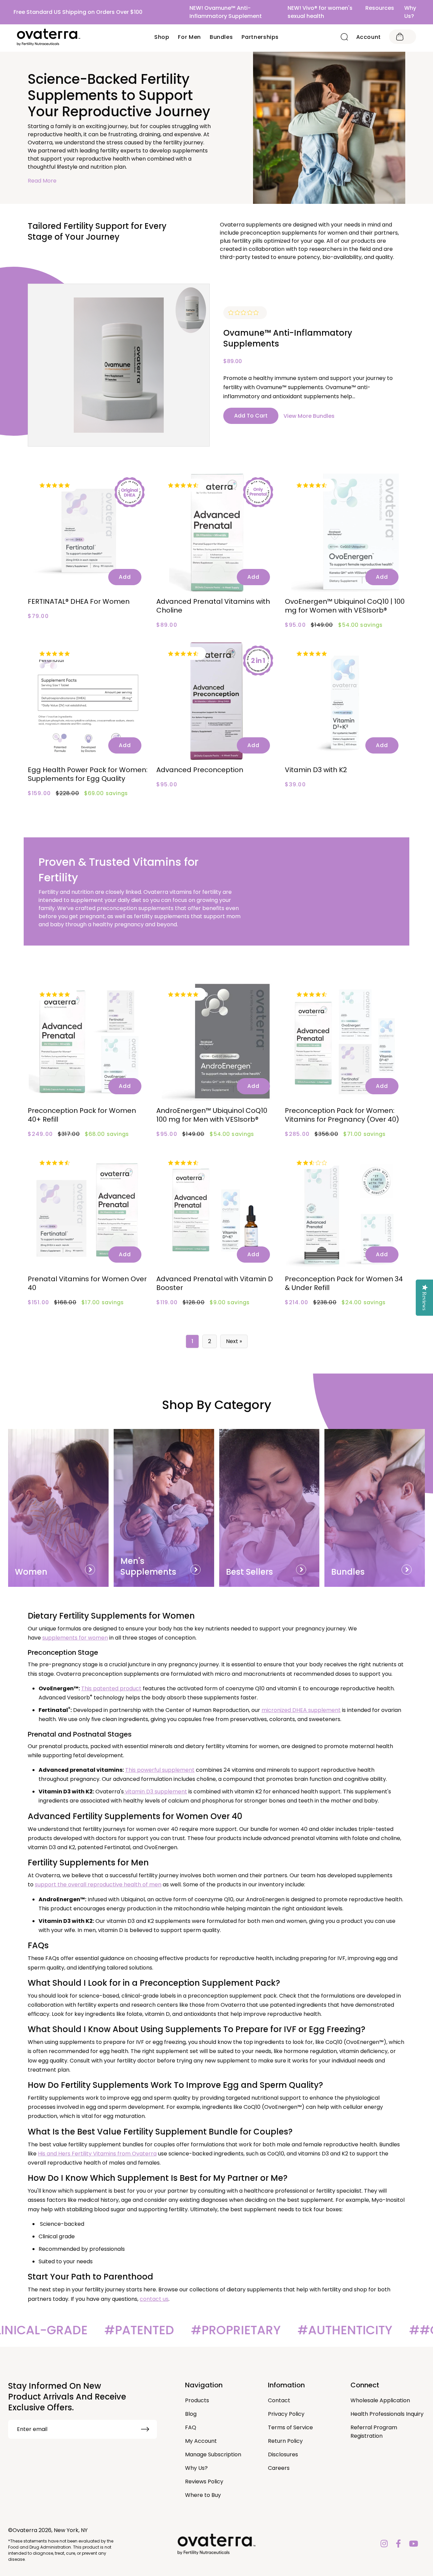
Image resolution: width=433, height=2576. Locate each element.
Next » (234, 1341)
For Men (189, 37)
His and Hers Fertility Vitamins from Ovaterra (97, 2154)
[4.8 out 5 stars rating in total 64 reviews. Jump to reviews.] (56, 485)
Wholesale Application (380, 2400)
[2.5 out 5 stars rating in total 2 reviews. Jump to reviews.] (313, 1163)
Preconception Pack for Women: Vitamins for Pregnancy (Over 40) (342, 1115)
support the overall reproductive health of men (98, 1885)
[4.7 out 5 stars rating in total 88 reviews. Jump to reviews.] (185, 485)
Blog (191, 2414)
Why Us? (410, 12)
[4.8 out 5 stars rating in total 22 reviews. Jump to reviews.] (313, 653)
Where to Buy (203, 2495)
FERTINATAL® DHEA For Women (79, 601)
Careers (279, 2468)
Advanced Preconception (200, 770)
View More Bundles (309, 416)
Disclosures (283, 2454)
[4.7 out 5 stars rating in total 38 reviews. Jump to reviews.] (313, 485)
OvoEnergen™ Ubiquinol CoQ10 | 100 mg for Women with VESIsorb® (345, 606)
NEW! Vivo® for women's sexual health (320, 12)
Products (197, 2400)
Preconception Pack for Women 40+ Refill (82, 1115)
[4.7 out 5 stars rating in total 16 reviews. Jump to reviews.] (185, 653)
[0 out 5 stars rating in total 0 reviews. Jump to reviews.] (245, 313)
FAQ (191, 2427)
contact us (154, 2299)
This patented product (111, 1688)
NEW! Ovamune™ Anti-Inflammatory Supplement (226, 12)
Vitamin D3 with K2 (316, 770)
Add (125, 577)
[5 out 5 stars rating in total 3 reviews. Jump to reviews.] (56, 994)
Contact (279, 2400)
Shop (162, 37)
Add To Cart (251, 416)
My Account (201, 2441)
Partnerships (260, 37)
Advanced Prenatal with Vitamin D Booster (215, 1283)
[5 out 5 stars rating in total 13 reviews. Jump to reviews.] (56, 653)
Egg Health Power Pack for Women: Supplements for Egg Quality (88, 774)
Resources (380, 8)
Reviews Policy (204, 2482)
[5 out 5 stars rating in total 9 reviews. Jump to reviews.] (185, 994)
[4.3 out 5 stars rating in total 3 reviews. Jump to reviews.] (56, 1163)
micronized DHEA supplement (301, 1710)
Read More (42, 181)
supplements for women (75, 1638)
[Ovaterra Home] (49, 37)
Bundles (221, 37)
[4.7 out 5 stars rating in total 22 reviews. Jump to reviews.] (313, 994)
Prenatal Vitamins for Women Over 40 (87, 1283)
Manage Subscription (213, 2454)
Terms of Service (290, 2427)
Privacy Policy (286, 2414)
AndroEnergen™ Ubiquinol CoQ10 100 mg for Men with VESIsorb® (212, 1115)
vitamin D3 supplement (156, 1792)
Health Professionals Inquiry (387, 2414)
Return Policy (285, 2441)
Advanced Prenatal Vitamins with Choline (213, 606)
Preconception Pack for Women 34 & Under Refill (344, 1283)
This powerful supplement (160, 1770)
